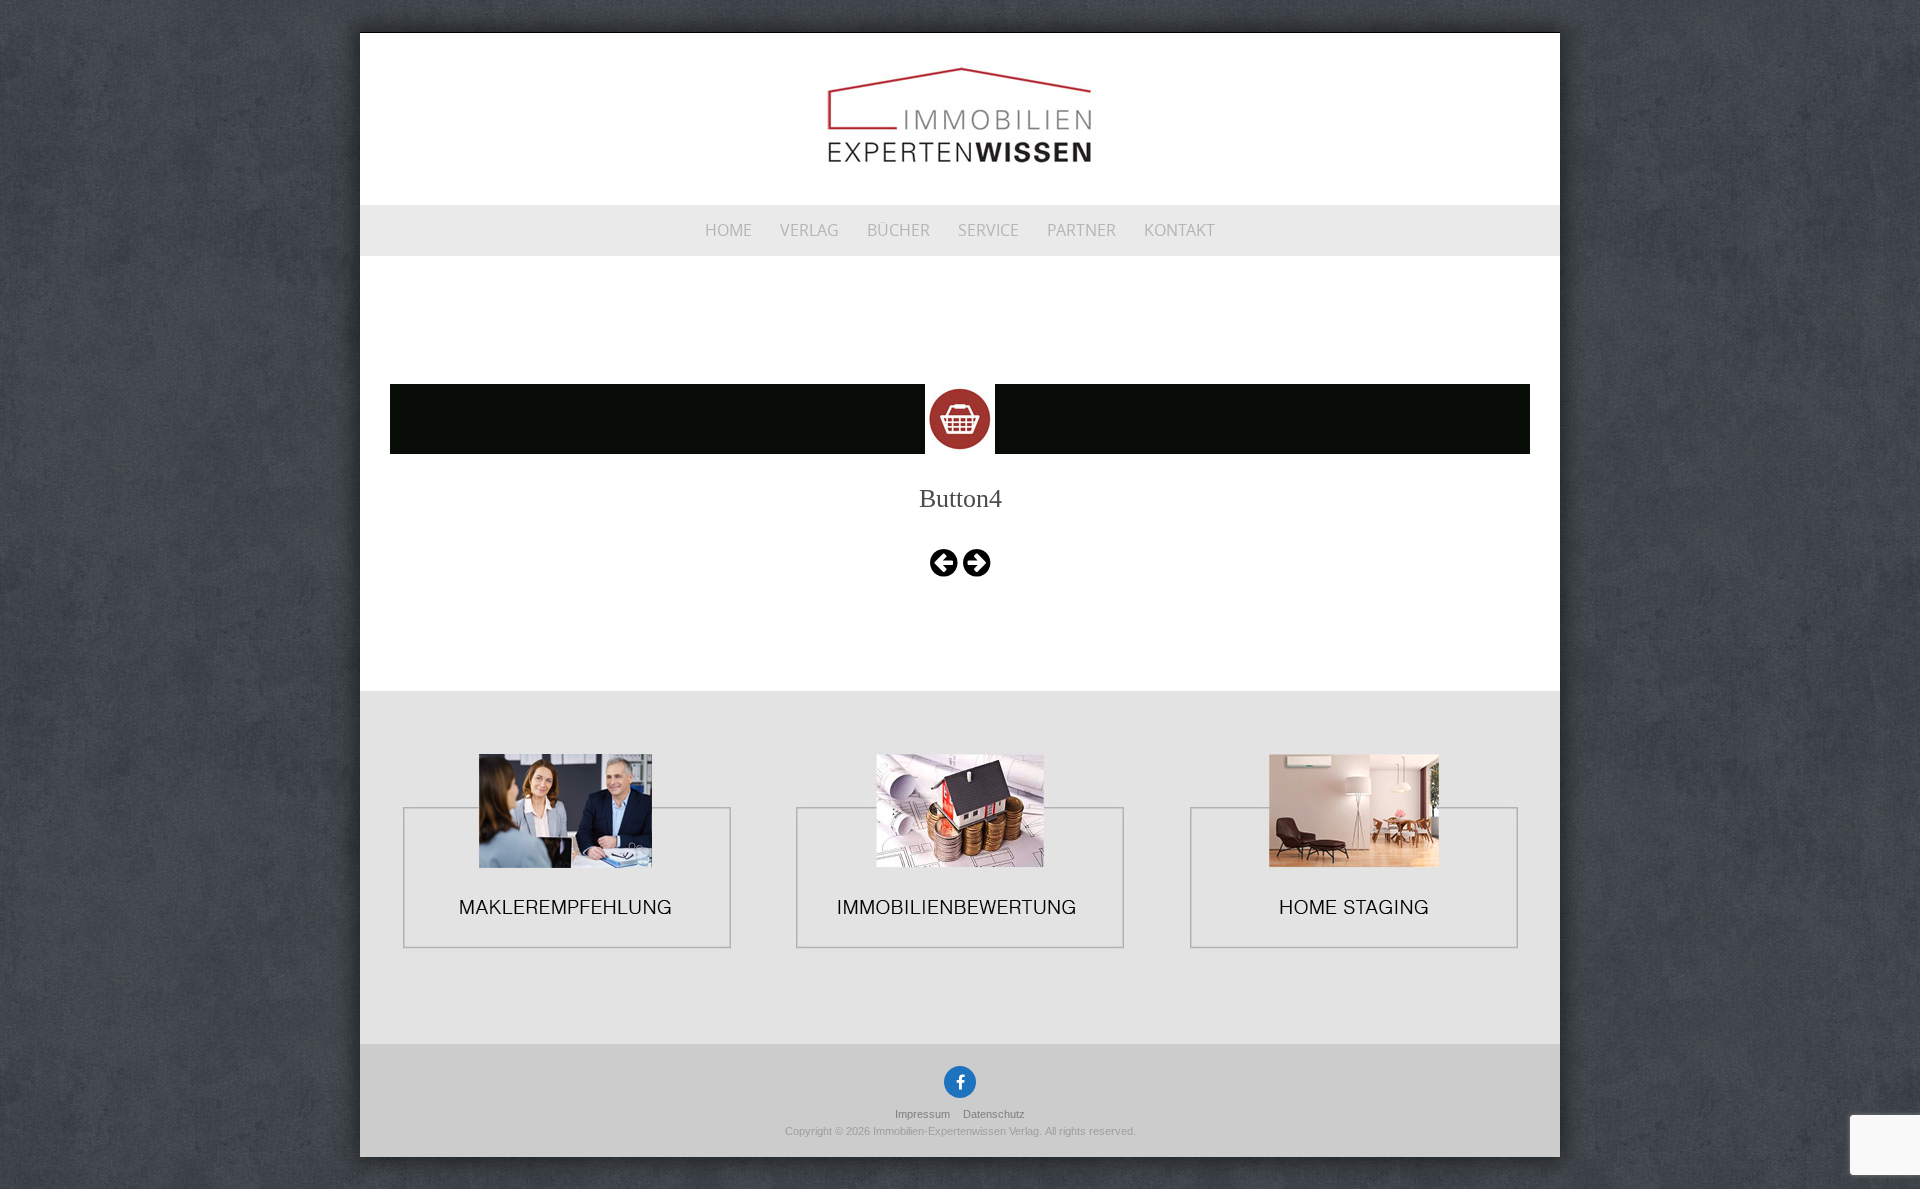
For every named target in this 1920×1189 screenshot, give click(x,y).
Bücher (898, 230)
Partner (1081, 230)
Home (728, 230)
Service (988, 230)
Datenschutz (994, 1114)
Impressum (922, 1114)
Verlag (809, 230)
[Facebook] (960, 1082)
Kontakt (1179, 230)
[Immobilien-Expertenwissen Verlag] (960, 115)
